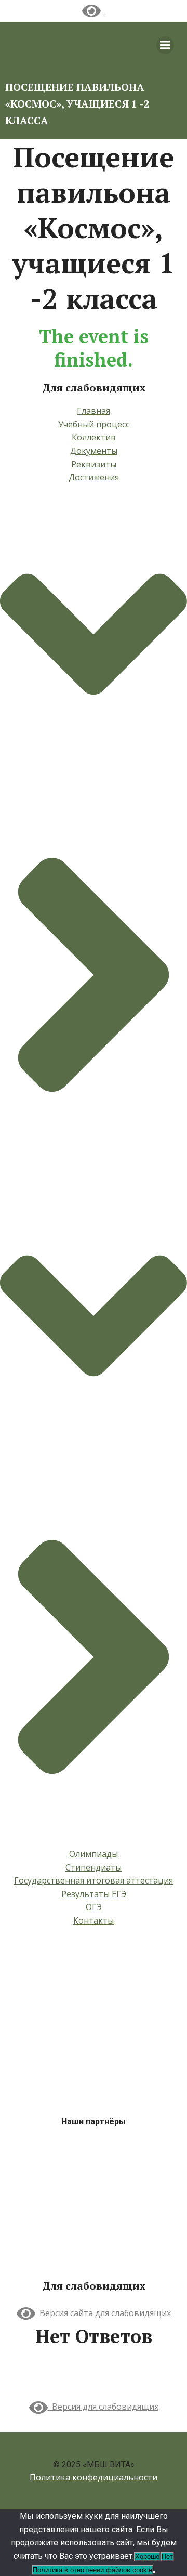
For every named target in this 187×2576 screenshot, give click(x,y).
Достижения (94, 477)
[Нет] (154, 2572)
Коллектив (94, 437)
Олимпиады (94, 1854)
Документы (94, 451)
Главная (94, 411)
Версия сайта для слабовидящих (103, 2313)
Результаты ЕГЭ (94, 1894)
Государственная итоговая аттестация (94, 1880)
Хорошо (147, 2557)
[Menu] (165, 45)
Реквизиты (94, 464)
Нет (167, 2557)
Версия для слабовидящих (103, 2407)
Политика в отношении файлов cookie (92, 2570)
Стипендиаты (94, 1867)
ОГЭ (94, 1907)
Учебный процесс (94, 424)
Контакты (94, 1920)
